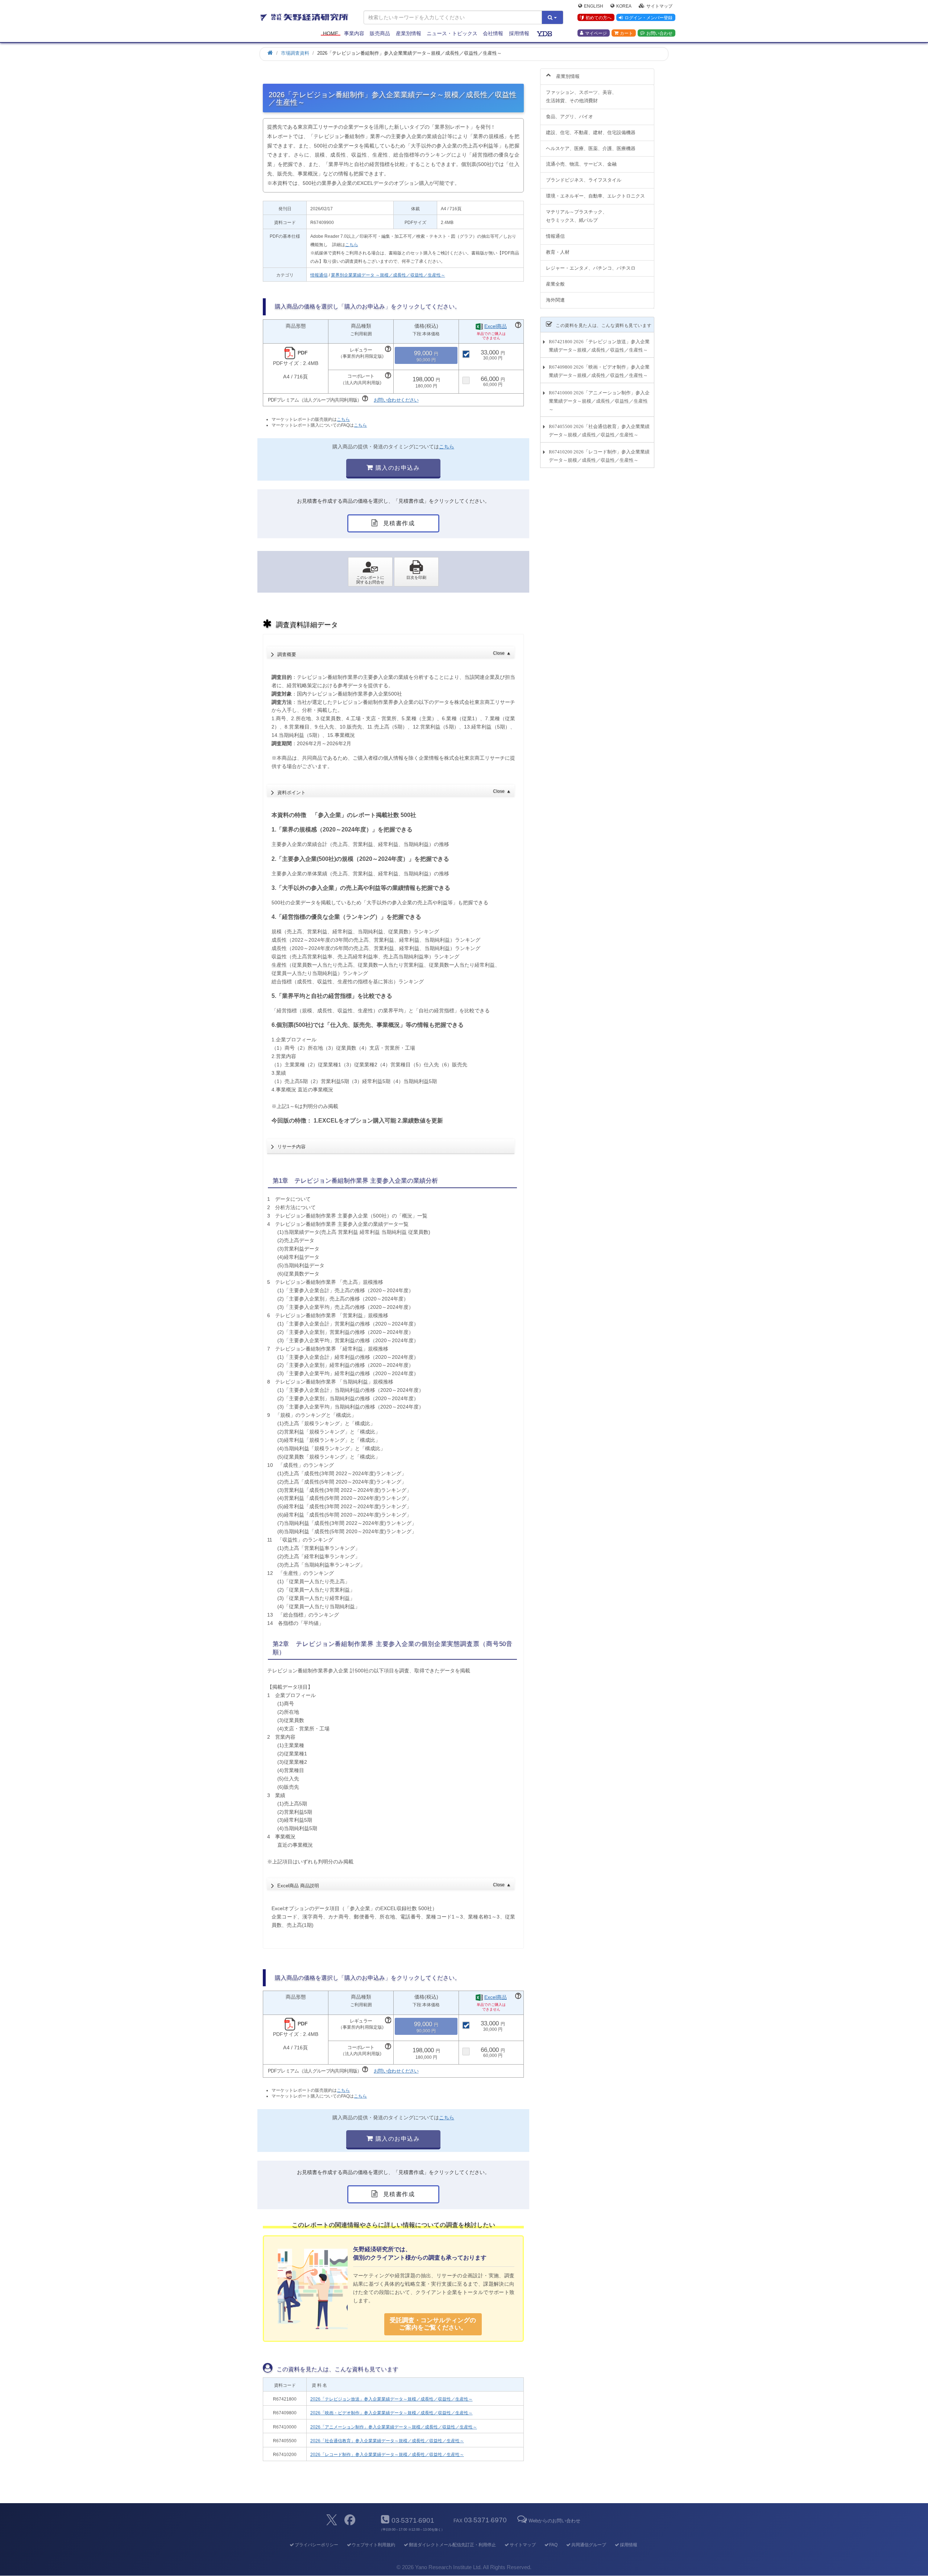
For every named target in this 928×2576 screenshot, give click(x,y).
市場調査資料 (295, 53)
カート (626, 33)
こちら (352, 245)
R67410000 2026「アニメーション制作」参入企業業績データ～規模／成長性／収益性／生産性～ (599, 401)
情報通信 (319, 275)
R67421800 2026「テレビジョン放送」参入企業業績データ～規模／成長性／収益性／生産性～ (599, 346)
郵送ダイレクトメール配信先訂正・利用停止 (452, 2545)
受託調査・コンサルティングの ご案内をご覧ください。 (433, 2324)
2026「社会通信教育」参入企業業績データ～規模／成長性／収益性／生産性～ (387, 2441)
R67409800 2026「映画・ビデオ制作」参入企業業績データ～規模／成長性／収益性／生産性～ (599, 371)
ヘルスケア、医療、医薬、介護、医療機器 (591, 148)
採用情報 (519, 33)
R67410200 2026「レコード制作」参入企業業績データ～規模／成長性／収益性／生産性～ (599, 456)
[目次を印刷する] (416, 572)
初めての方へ (598, 18)
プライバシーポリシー (316, 2545)
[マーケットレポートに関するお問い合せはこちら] (370, 572)
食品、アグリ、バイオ (569, 117)
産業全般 (555, 284)
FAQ (553, 2545)
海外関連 (555, 300)
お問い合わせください (396, 400)
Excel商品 (496, 326)
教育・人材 (558, 252)
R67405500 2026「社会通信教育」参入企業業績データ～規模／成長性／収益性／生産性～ (599, 431)
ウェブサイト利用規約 (373, 2545)
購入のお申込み (397, 468)
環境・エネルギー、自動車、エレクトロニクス (595, 196)
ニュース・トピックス (452, 33)
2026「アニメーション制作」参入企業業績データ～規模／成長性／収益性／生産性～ (394, 2427)
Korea (624, 6)
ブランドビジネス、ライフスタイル (584, 180)
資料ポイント (394, 792)
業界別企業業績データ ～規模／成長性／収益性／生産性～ (388, 275)
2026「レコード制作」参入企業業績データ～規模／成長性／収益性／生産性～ (387, 2455)
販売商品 (380, 33)
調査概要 (394, 654)
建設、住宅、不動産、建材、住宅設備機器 (591, 132)
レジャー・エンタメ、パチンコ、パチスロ (591, 268)
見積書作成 (398, 523)
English (594, 6)
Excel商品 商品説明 (394, 1886)
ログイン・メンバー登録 (649, 18)
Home (331, 33)
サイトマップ (659, 6)
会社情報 (493, 33)
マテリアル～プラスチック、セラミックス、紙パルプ (577, 216)
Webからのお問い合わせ (554, 2521)
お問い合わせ (659, 33)
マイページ (596, 33)
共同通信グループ (589, 2545)
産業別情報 (409, 33)
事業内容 (354, 33)
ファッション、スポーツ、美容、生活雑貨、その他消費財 (581, 96)
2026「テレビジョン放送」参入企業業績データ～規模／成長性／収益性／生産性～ (391, 2399)
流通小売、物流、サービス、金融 (581, 164)
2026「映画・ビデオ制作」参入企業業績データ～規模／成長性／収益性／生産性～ (391, 2413)
